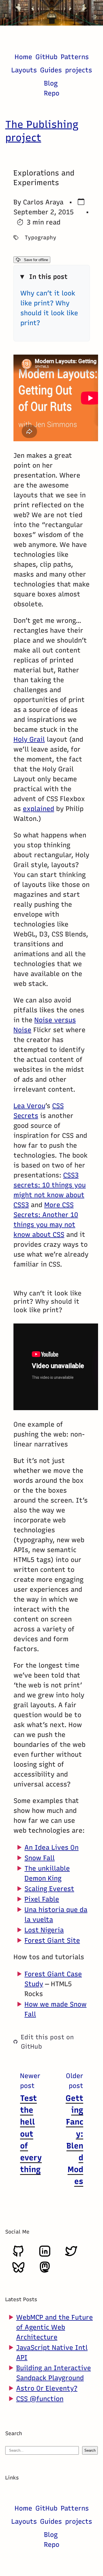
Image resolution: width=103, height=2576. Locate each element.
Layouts (24, 70)
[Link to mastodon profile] (45, 2271)
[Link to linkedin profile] (45, 2255)
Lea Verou (29, 1106)
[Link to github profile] (18, 2255)
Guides (51, 70)
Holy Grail (29, 739)
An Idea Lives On (51, 1847)
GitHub (46, 57)
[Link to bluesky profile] (18, 2271)
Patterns (75, 57)
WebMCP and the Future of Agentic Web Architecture (55, 2327)
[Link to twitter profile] (71, 2255)
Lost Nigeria (44, 1930)
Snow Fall (40, 1858)
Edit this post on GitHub (47, 2041)
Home (23, 57)
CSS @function (40, 2399)
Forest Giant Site (52, 1940)
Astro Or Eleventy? (47, 2388)
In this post (48, 277)
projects (79, 70)
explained (38, 809)
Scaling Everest (49, 1888)
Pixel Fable (42, 1899)
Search (90, 2450)
